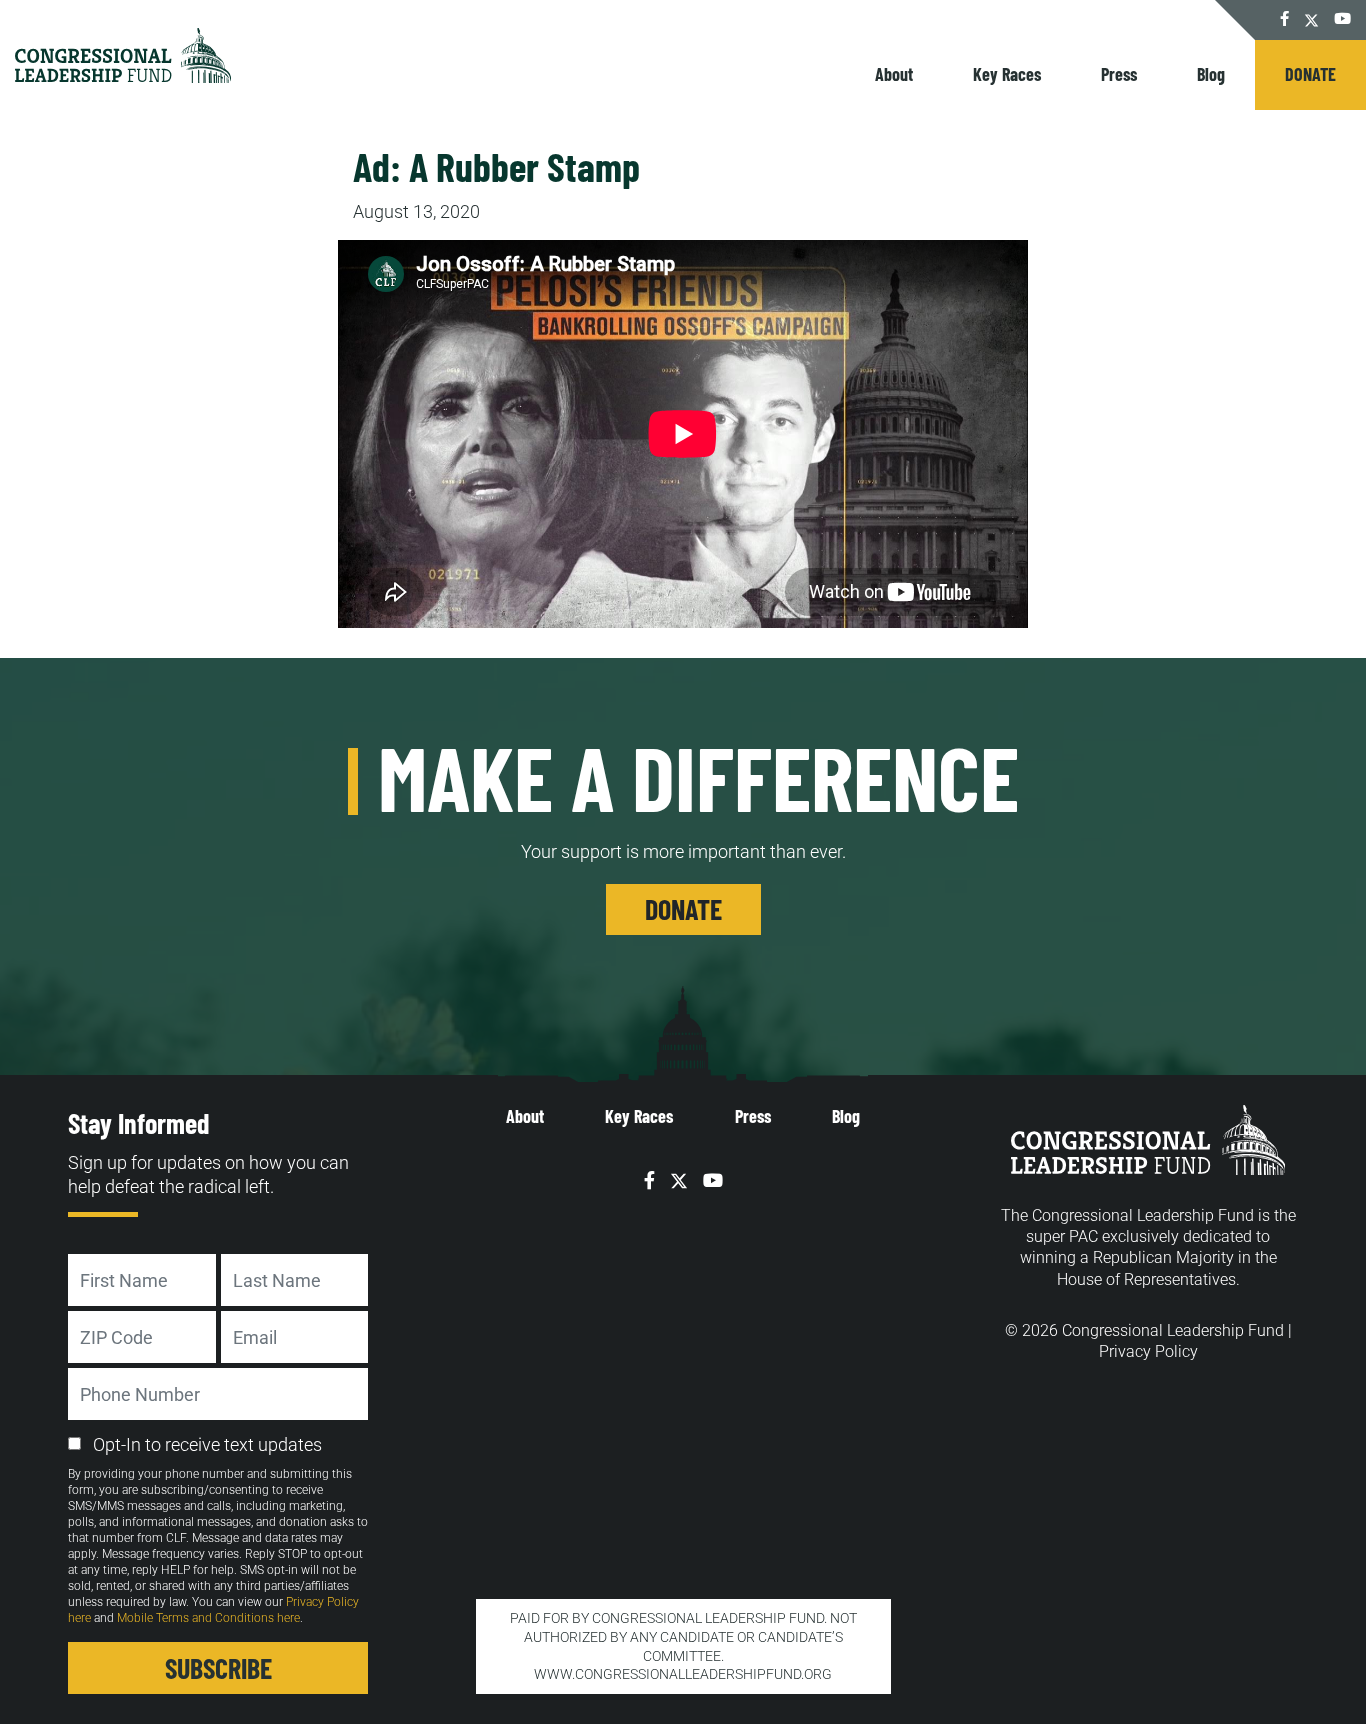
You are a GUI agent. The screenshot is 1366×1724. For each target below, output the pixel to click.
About (894, 74)
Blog (1211, 74)
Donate (1310, 74)
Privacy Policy (1148, 1351)
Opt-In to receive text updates (207, 1444)
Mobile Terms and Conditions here (208, 1618)
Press (1119, 74)
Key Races (1007, 74)
